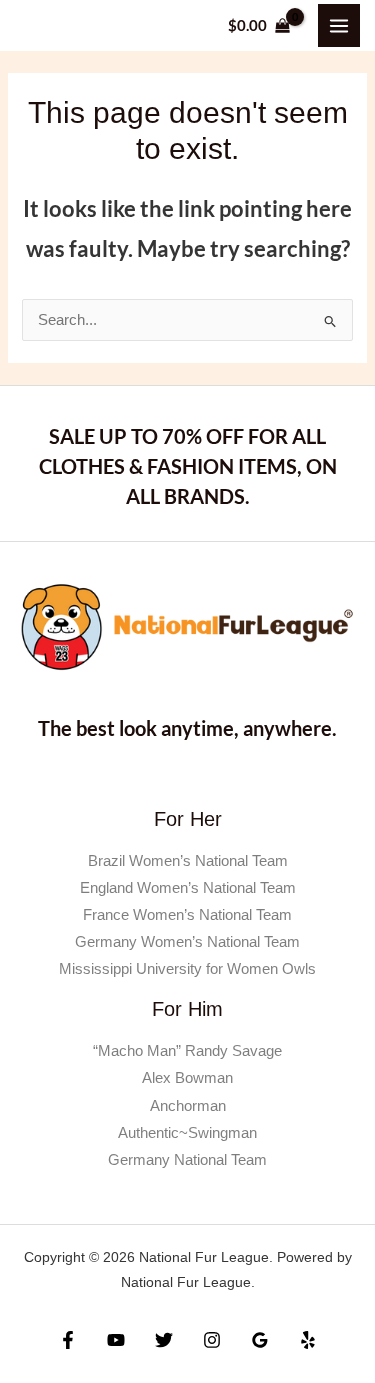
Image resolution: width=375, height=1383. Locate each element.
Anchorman (188, 1106)
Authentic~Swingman (187, 1133)
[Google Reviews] (260, 1340)
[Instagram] (212, 1340)
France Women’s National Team (187, 915)
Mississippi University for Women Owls (187, 969)
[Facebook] (68, 1340)
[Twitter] (164, 1340)
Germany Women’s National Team (187, 942)
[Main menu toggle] (339, 25)
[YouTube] (116, 1340)
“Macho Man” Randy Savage (187, 1051)
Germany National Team (187, 1160)
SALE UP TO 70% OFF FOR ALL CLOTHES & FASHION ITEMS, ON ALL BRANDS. (188, 466)
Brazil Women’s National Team (188, 861)
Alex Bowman (187, 1078)
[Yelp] (308, 1340)
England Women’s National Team (188, 888)
